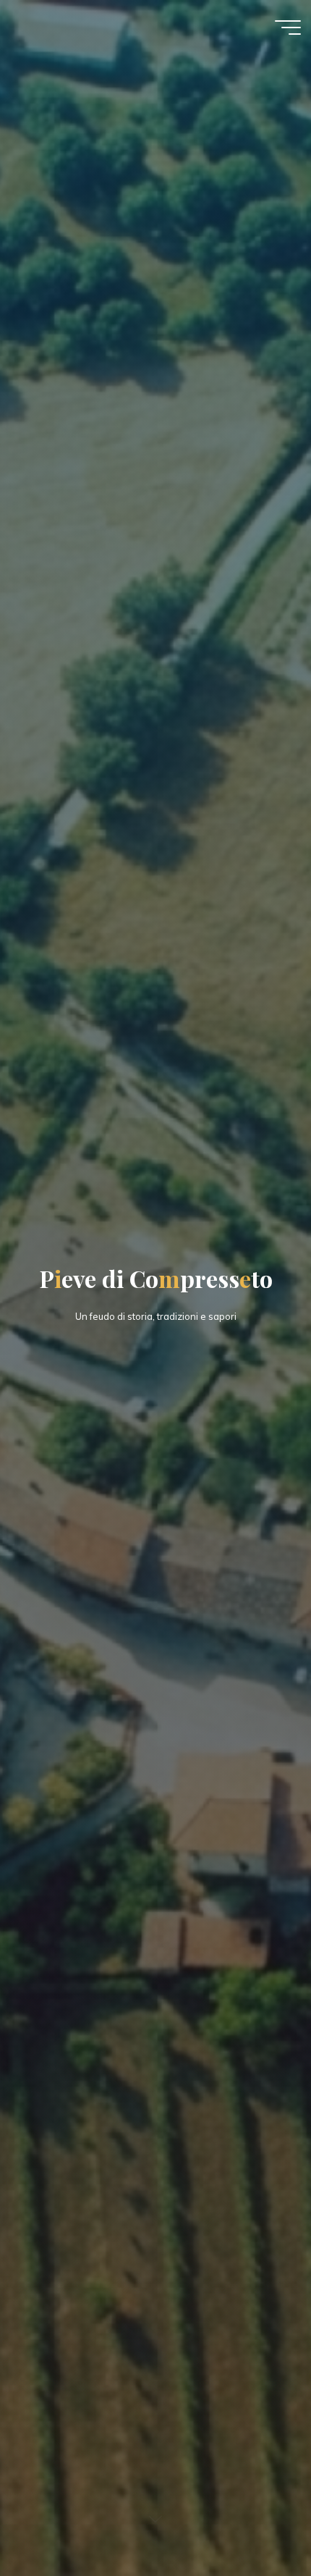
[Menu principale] (288, 28)
